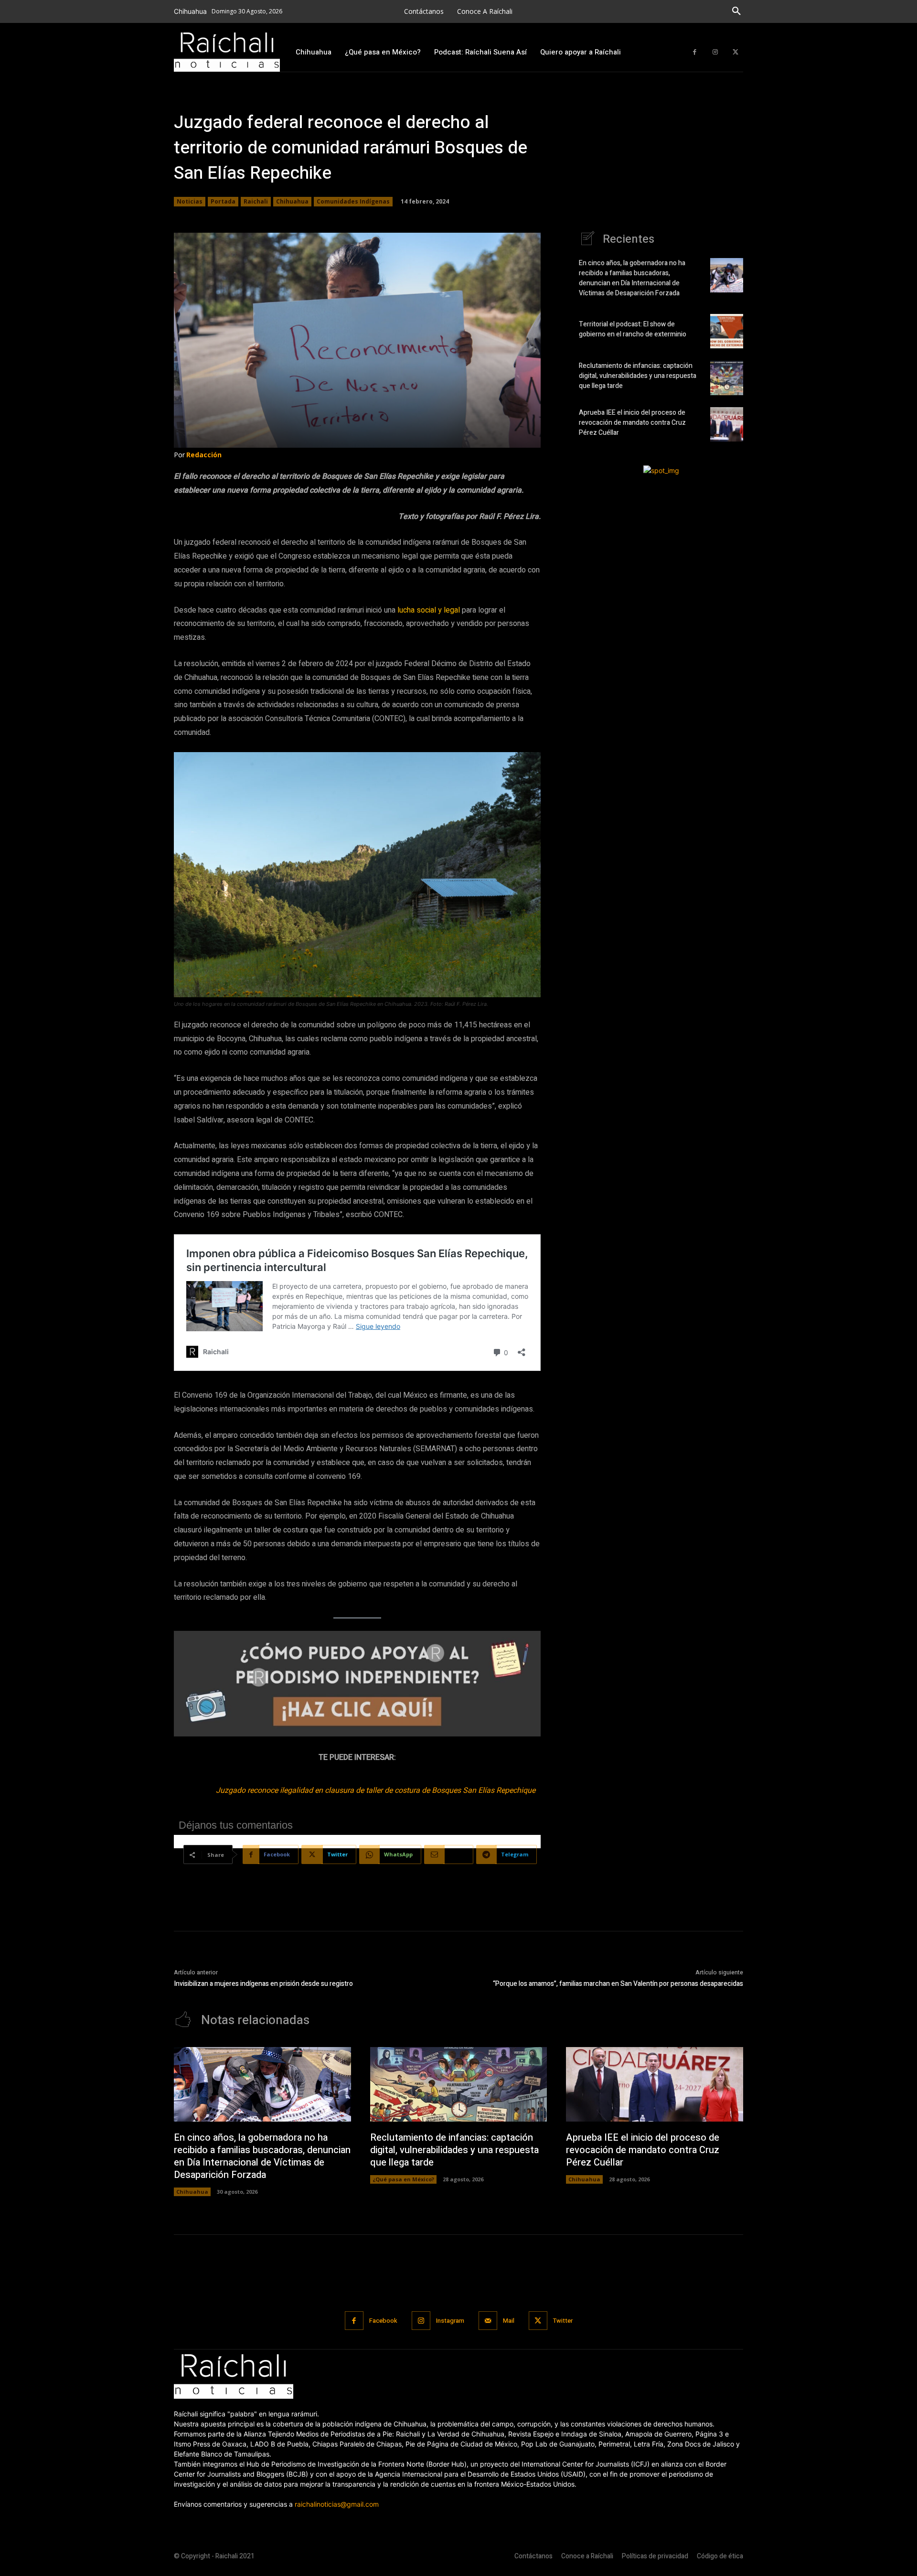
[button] (736, 11)
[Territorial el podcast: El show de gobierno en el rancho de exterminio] (727, 331)
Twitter (563, 2321)
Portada (223, 201)
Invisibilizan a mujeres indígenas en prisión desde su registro (263, 1984)
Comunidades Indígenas (353, 201)
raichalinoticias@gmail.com (337, 2504)
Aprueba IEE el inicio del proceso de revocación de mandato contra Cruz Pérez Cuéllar (632, 423)
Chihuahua (292, 201)
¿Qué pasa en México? (403, 2179)
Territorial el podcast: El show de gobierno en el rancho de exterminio (633, 329)
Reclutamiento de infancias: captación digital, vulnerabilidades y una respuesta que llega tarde (638, 376)
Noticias (190, 201)
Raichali (256, 201)
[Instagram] (715, 52)
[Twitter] (735, 52)
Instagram (450, 2321)
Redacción (204, 455)
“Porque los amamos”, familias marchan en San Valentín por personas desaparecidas (618, 1984)
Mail (509, 2321)
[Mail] (488, 2321)
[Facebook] (695, 52)
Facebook (383, 2321)
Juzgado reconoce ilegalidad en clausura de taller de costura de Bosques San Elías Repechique (376, 1790)
